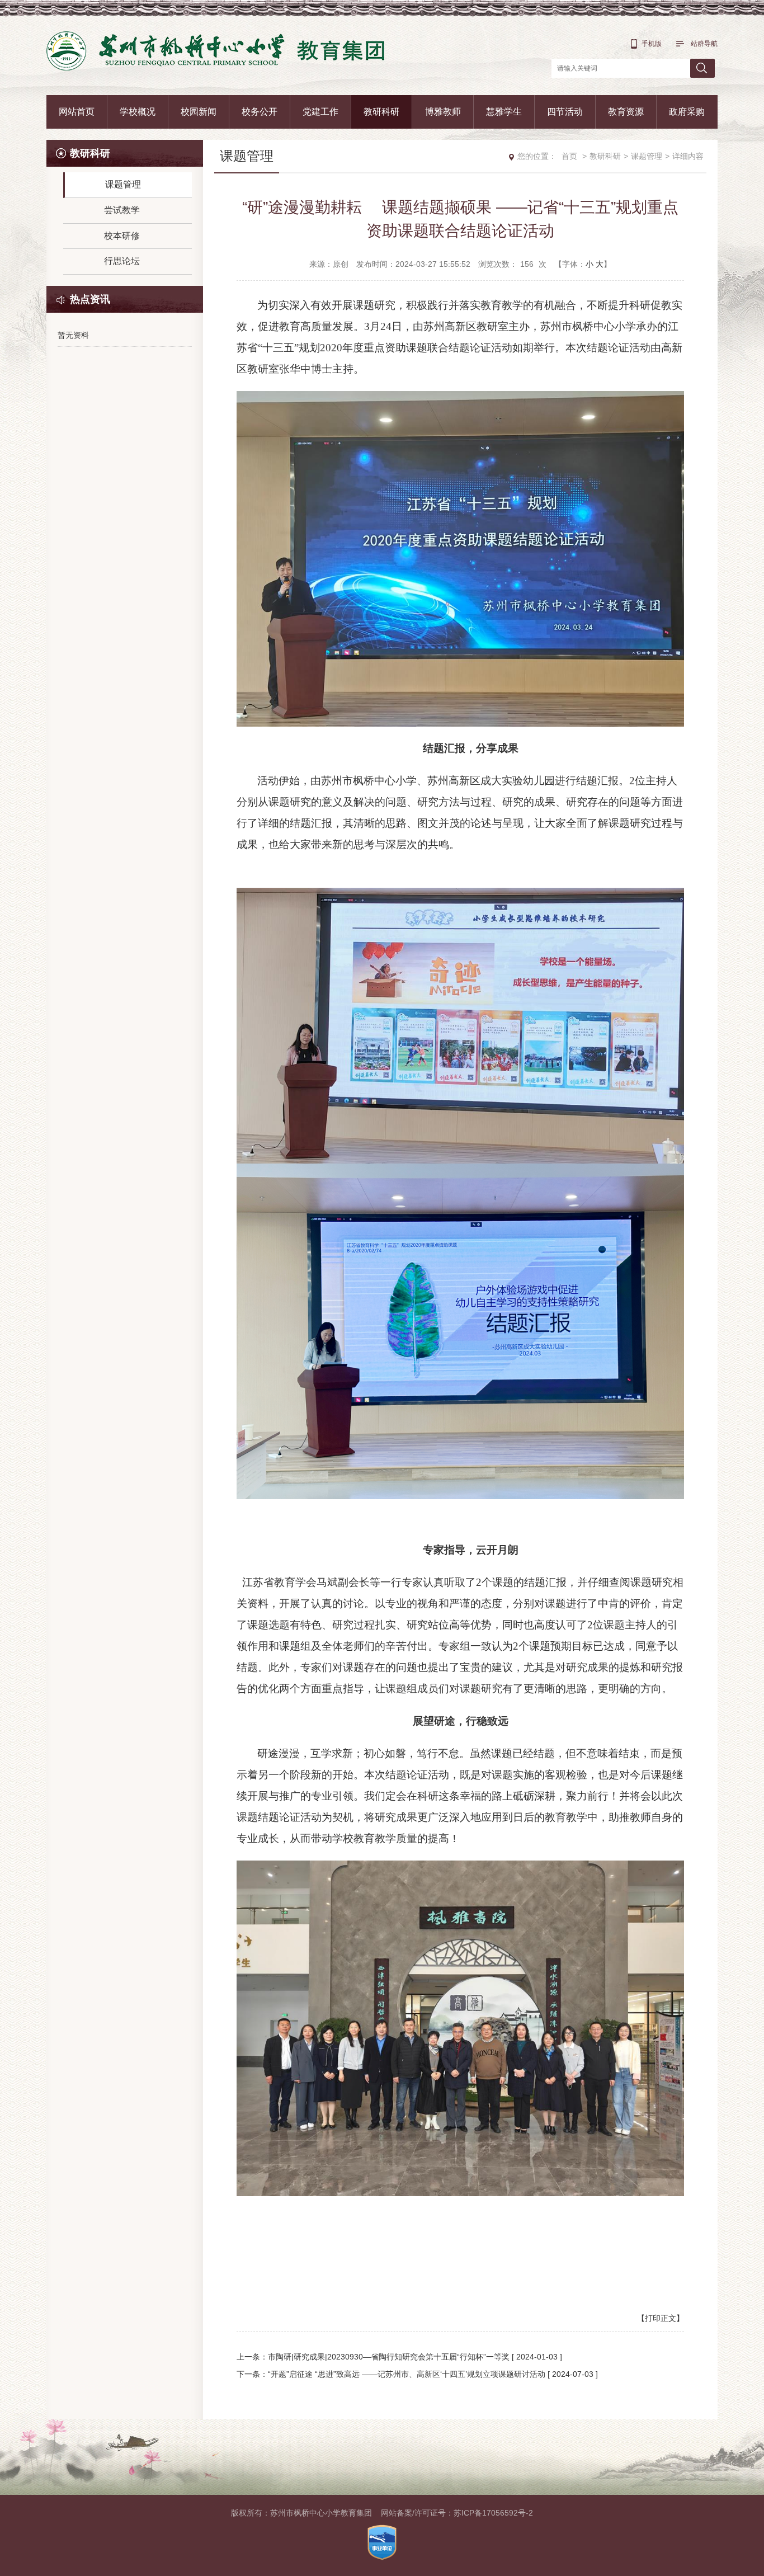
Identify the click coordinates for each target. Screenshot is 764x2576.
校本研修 (122, 236)
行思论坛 (122, 261)
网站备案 (397, 2513)
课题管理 (123, 184)
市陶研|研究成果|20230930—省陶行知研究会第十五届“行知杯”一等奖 (389, 2357)
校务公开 (260, 112)
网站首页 (77, 112)
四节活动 (565, 112)
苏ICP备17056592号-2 (493, 2513)
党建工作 (320, 112)
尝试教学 (122, 210)
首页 (569, 156)
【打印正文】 (661, 2318)
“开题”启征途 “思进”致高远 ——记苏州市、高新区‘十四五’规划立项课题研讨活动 (407, 2374)
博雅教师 (443, 112)
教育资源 (626, 112)
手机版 (652, 44)
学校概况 (138, 112)
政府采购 (687, 112)
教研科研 (381, 112)
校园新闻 (199, 112)
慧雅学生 (504, 112)
